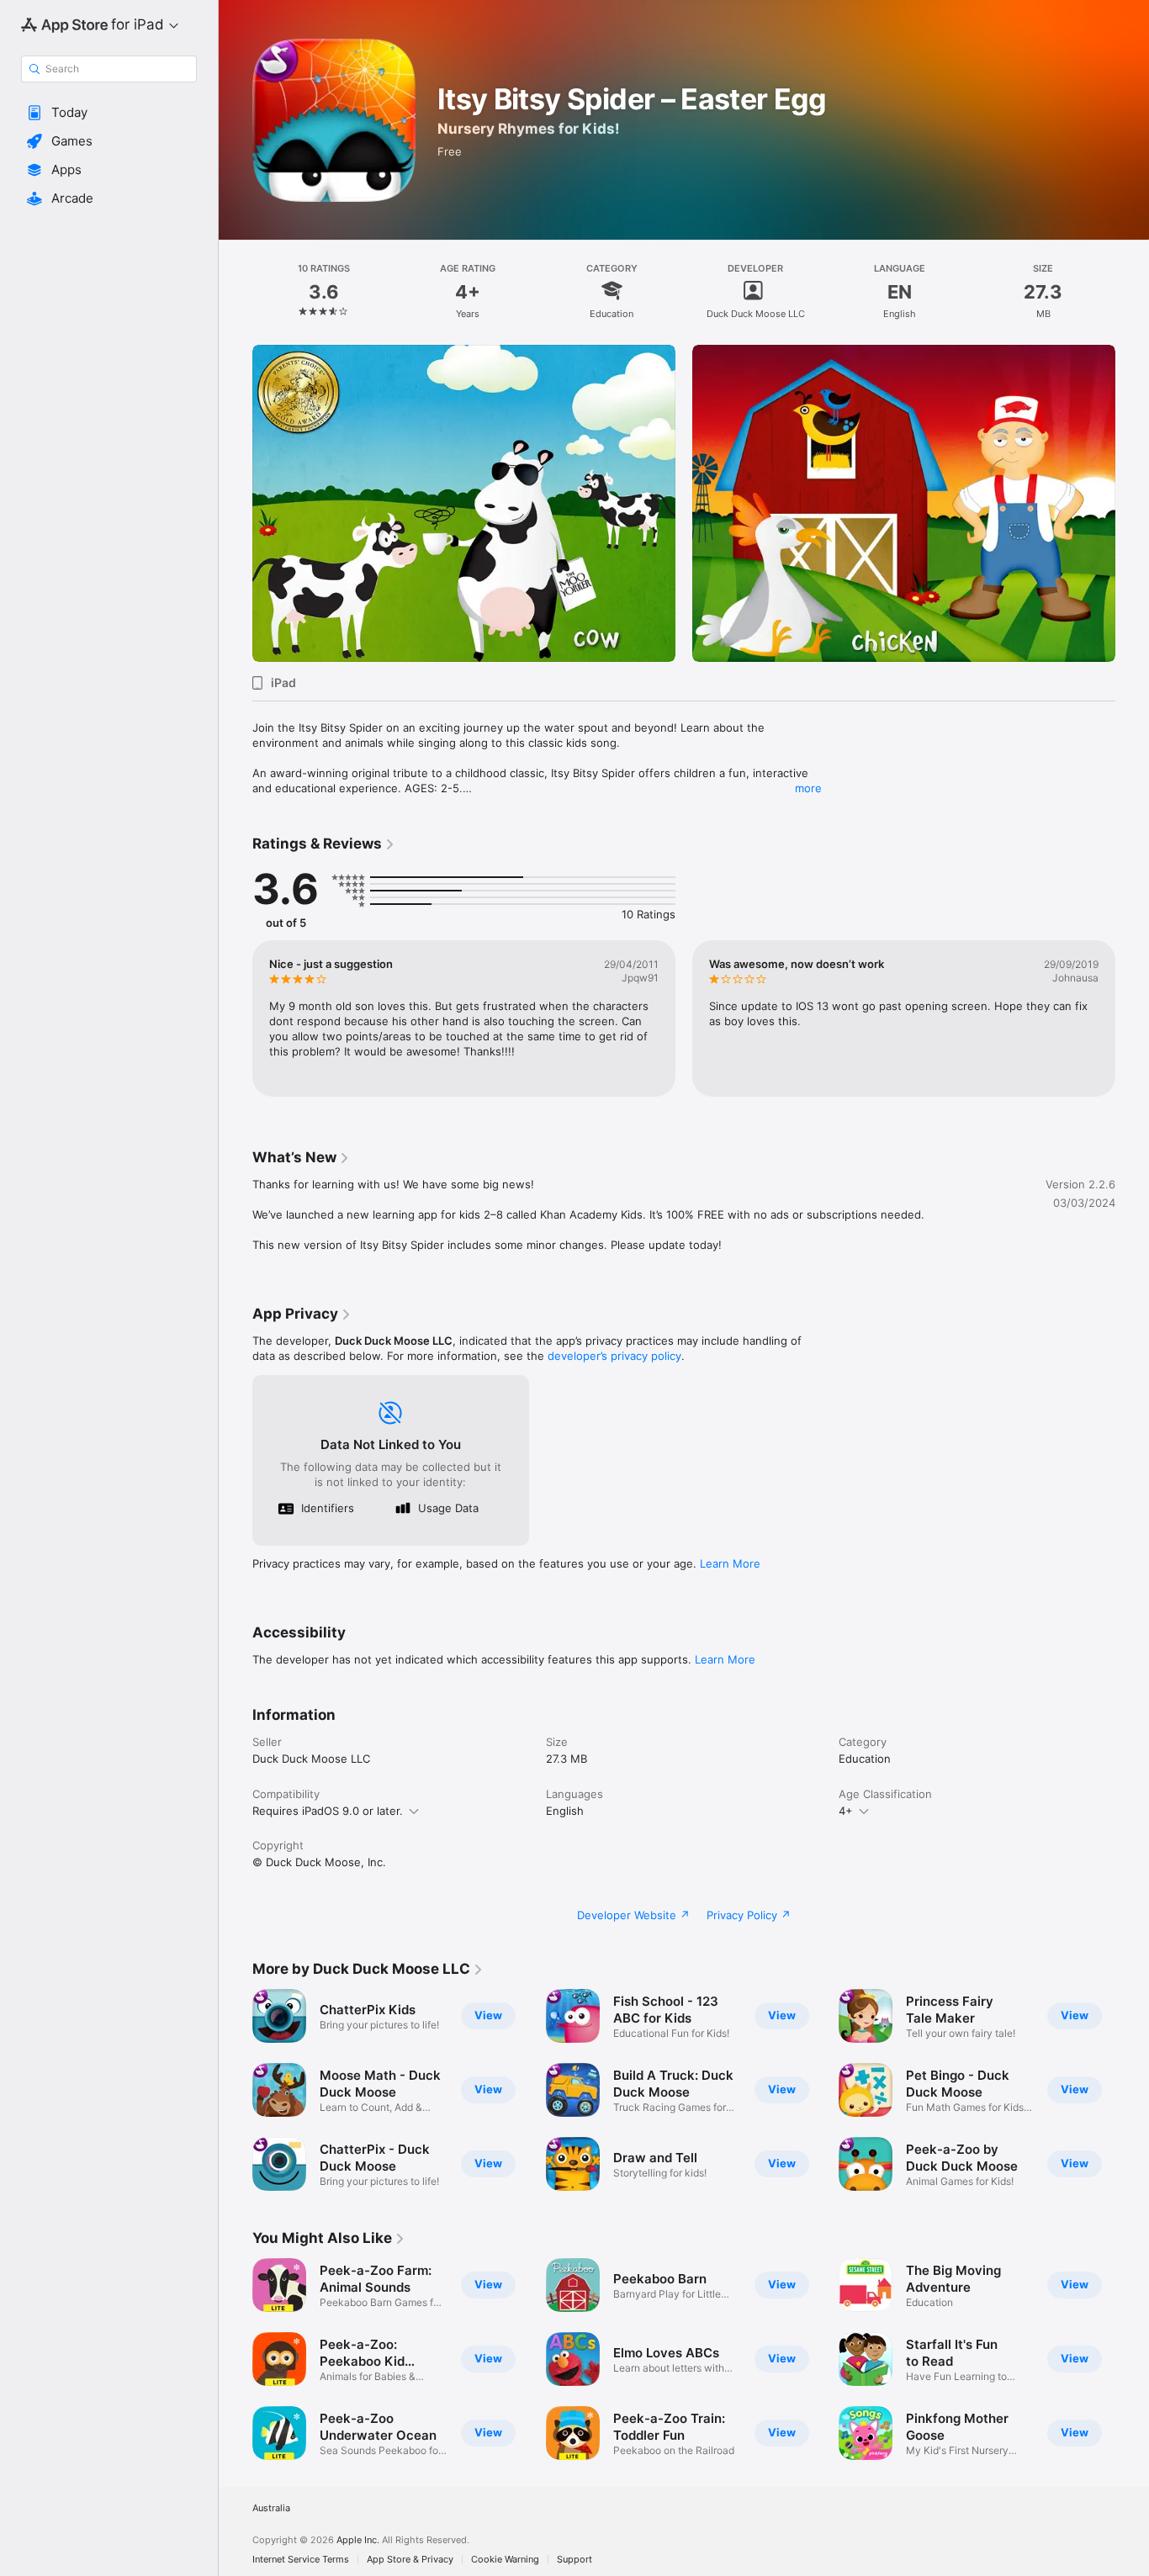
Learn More (730, 1563)
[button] (109, 113)
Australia (271, 2508)
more (808, 788)
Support (574, 2560)
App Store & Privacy (410, 2560)
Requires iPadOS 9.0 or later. (328, 1811)
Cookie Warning (505, 2560)
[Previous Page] (236, 504)
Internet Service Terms (301, 2560)
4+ (846, 1811)
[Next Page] (1132, 504)
